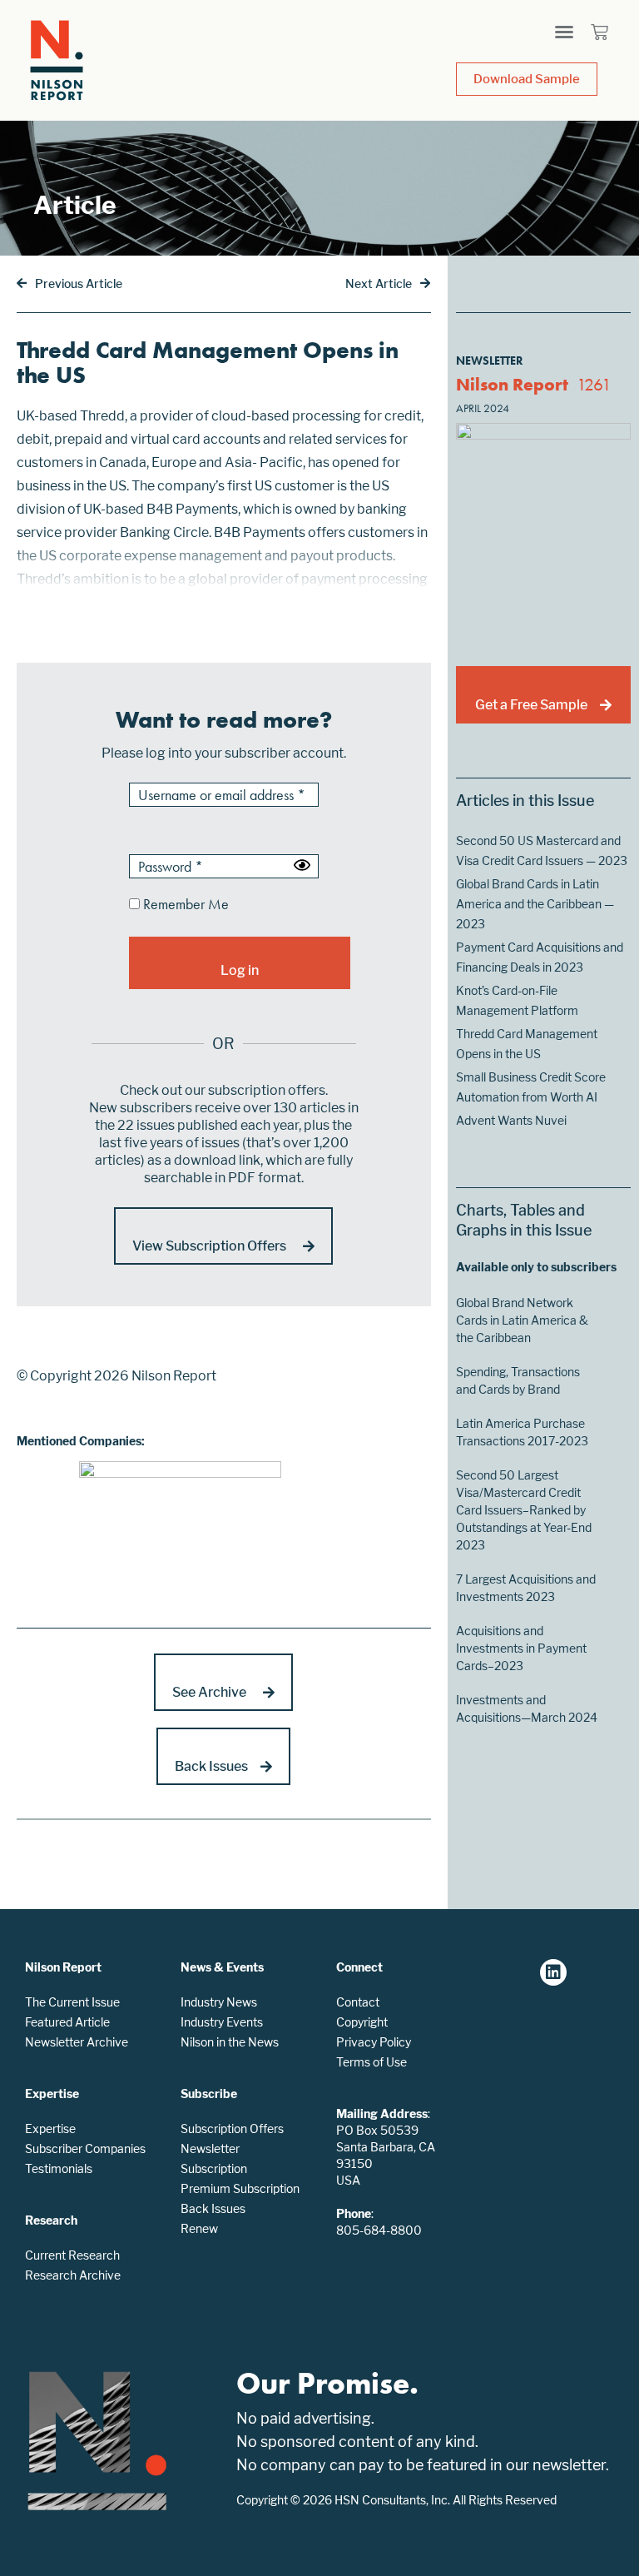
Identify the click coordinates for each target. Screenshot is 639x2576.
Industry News (219, 2002)
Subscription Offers (232, 2128)
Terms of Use (372, 2062)
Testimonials (59, 2168)
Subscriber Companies (85, 2148)
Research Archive (73, 2275)
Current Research (72, 2255)
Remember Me (184, 905)
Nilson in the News (230, 2042)
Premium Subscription (240, 2188)
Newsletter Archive (77, 2042)
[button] (564, 32)
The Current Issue (72, 2002)
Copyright (362, 2022)
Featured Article (67, 2022)
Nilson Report (512, 384)
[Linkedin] (553, 1972)
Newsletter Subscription (214, 2158)
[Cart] (599, 32)
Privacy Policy (374, 2042)
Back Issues (213, 2208)
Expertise (50, 2128)
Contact (358, 2002)
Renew (199, 2228)
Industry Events (222, 2022)
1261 (594, 384)
